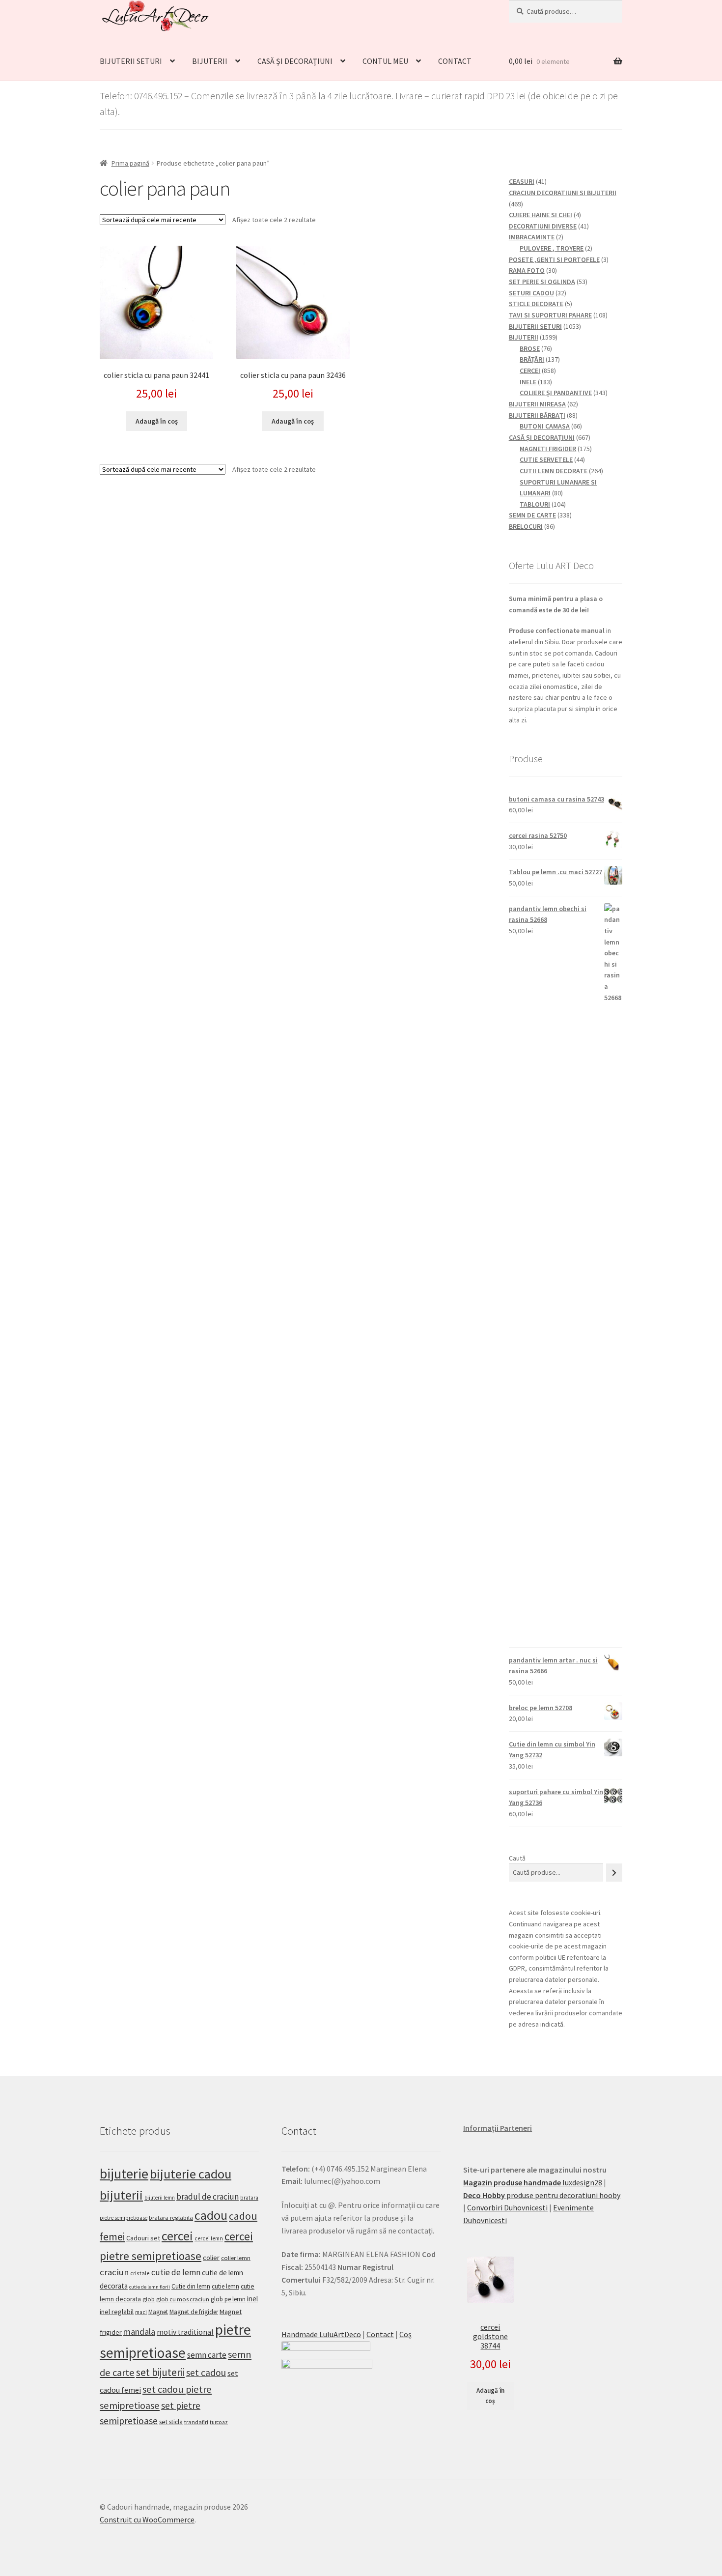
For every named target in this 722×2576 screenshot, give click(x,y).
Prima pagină (130, 163)
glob (149, 2299)
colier (211, 2258)
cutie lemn (225, 2286)
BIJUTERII (210, 61)
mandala (139, 2332)
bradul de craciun (208, 2197)
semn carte (207, 2355)
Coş (405, 2334)
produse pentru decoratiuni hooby (542, 2195)
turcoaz (219, 2422)
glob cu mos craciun (183, 2299)
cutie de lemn (176, 2272)
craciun (114, 2272)
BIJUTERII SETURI (131, 61)
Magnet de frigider (194, 2312)
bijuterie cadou (191, 2174)
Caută (517, 1858)
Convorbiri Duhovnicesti (507, 2207)
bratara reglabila (171, 2218)
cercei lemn (209, 2238)
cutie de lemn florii (150, 2287)
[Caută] (614, 1873)
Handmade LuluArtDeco (321, 2334)
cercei (177, 2236)
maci (141, 2312)
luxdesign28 (533, 2182)
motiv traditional (185, 2332)
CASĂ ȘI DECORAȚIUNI (295, 61)
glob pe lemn (228, 2299)
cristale (140, 2273)
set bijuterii (160, 2372)
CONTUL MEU (385, 61)
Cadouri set (143, 2238)
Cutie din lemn (191, 2286)
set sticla (171, 2422)
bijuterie (124, 2174)
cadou (211, 2215)
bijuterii (121, 2195)
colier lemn (236, 2258)
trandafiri (196, 2422)
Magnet (158, 2312)
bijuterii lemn (160, 2198)
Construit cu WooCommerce (147, 2519)
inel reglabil (117, 2312)
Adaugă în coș (157, 421)
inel (252, 2299)
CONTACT (455, 61)
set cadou (206, 2373)
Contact (380, 2334)
